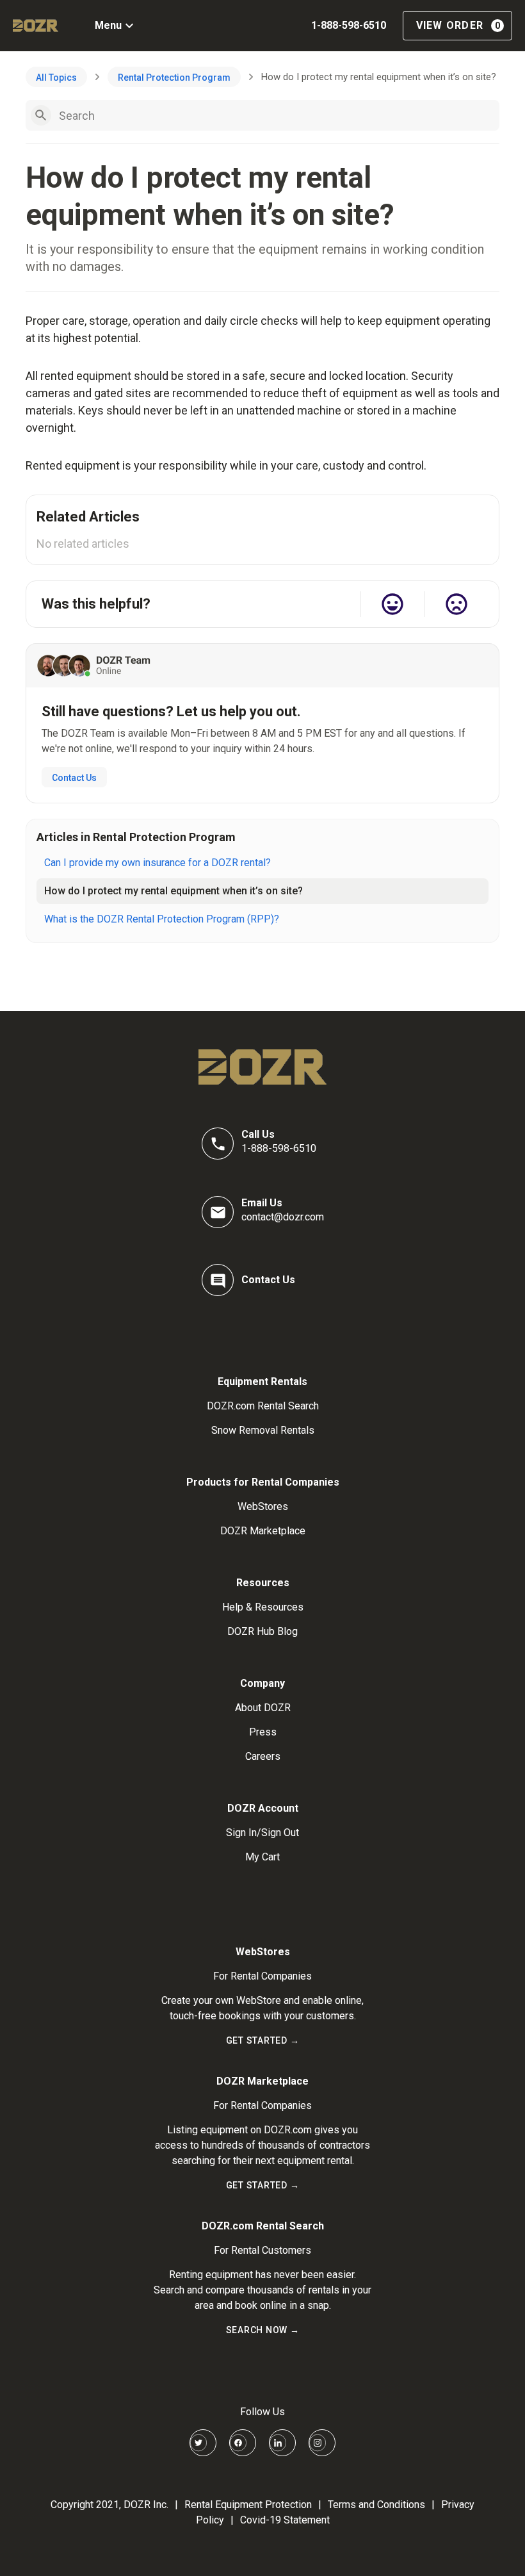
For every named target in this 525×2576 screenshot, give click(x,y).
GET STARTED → (263, 2040)
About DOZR (263, 1708)
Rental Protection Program (174, 78)
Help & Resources (263, 1607)
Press (263, 1732)
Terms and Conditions (376, 2505)
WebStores (263, 1506)
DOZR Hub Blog (262, 1631)
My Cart (262, 1857)
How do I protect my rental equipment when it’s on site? (174, 891)
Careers (263, 1756)
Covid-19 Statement (285, 2520)
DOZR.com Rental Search (263, 1406)
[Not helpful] (456, 604)
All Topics (56, 78)
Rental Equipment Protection (248, 2505)
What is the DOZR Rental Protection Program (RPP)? (162, 919)
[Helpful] (392, 604)
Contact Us (74, 778)
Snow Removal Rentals (263, 1430)
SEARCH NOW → (263, 2330)
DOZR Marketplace (263, 1531)
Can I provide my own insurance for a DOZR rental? (157, 863)
